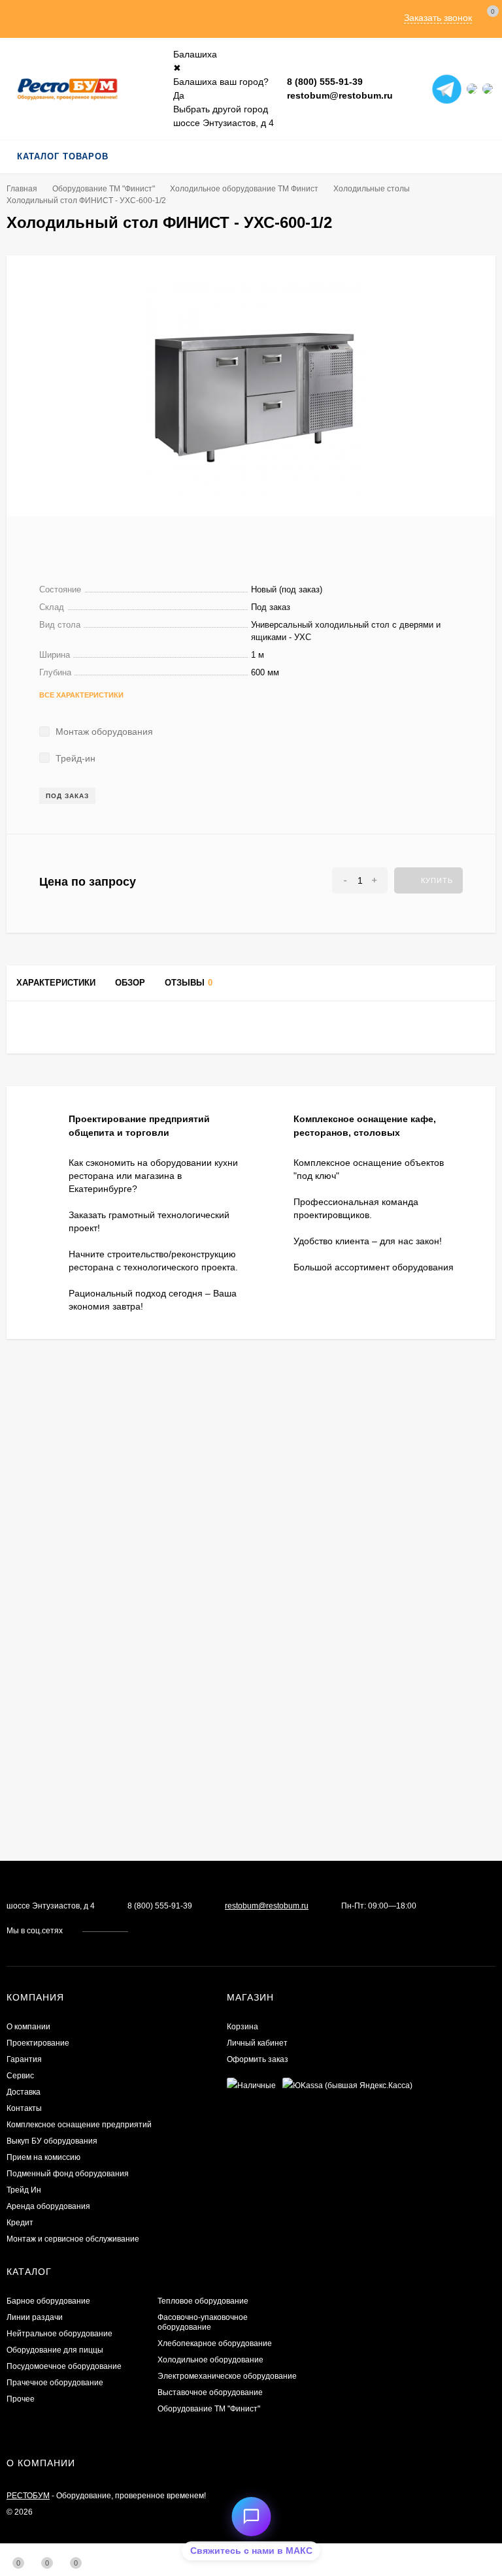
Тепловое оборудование (203, 2301)
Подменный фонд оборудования (68, 2174)
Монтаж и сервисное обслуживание (73, 2239)
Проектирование (38, 2043)
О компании (28, 2027)
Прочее (21, 2399)
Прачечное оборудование (55, 2383)
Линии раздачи (35, 2317)
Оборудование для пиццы (55, 2350)
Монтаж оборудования (103, 732)
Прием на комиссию (43, 2157)
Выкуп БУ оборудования (52, 2141)
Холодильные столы (372, 189)
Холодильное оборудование (210, 2360)
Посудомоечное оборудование (64, 2366)
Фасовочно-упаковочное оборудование (203, 2322)
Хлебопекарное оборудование (215, 2343)
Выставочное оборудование (210, 2392)
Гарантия (24, 2059)
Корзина (243, 2027)
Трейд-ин (74, 758)
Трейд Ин (24, 2190)
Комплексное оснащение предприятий (79, 2125)
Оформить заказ (258, 2059)
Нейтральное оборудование (59, 2334)
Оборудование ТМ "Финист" (104, 189)
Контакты (24, 2108)
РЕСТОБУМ (28, 2496)
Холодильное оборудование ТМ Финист (244, 189)
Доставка (24, 2092)
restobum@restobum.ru (340, 95)
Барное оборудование (48, 2301)
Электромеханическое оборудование (227, 2376)
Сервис (20, 2076)
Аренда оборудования (48, 2206)
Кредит (20, 2223)
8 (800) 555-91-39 (325, 82)
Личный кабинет (257, 2043)
